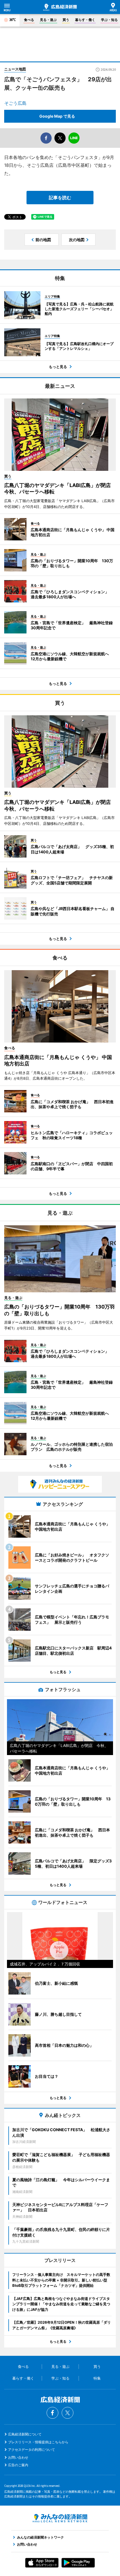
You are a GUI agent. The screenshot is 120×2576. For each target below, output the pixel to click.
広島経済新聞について (25, 2434)
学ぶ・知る (109, 20)
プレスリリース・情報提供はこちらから (38, 2442)
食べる (29, 20)
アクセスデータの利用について (32, 2450)
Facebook (52, 2413)
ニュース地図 (15, 69)
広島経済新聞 (60, 7)
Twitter (68, 2413)
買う (66, 20)
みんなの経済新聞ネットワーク (60, 2518)
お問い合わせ (18, 2457)
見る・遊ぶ (48, 20)
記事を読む (60, 198)
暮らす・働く (85, 20)
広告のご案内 (18, 2465)
